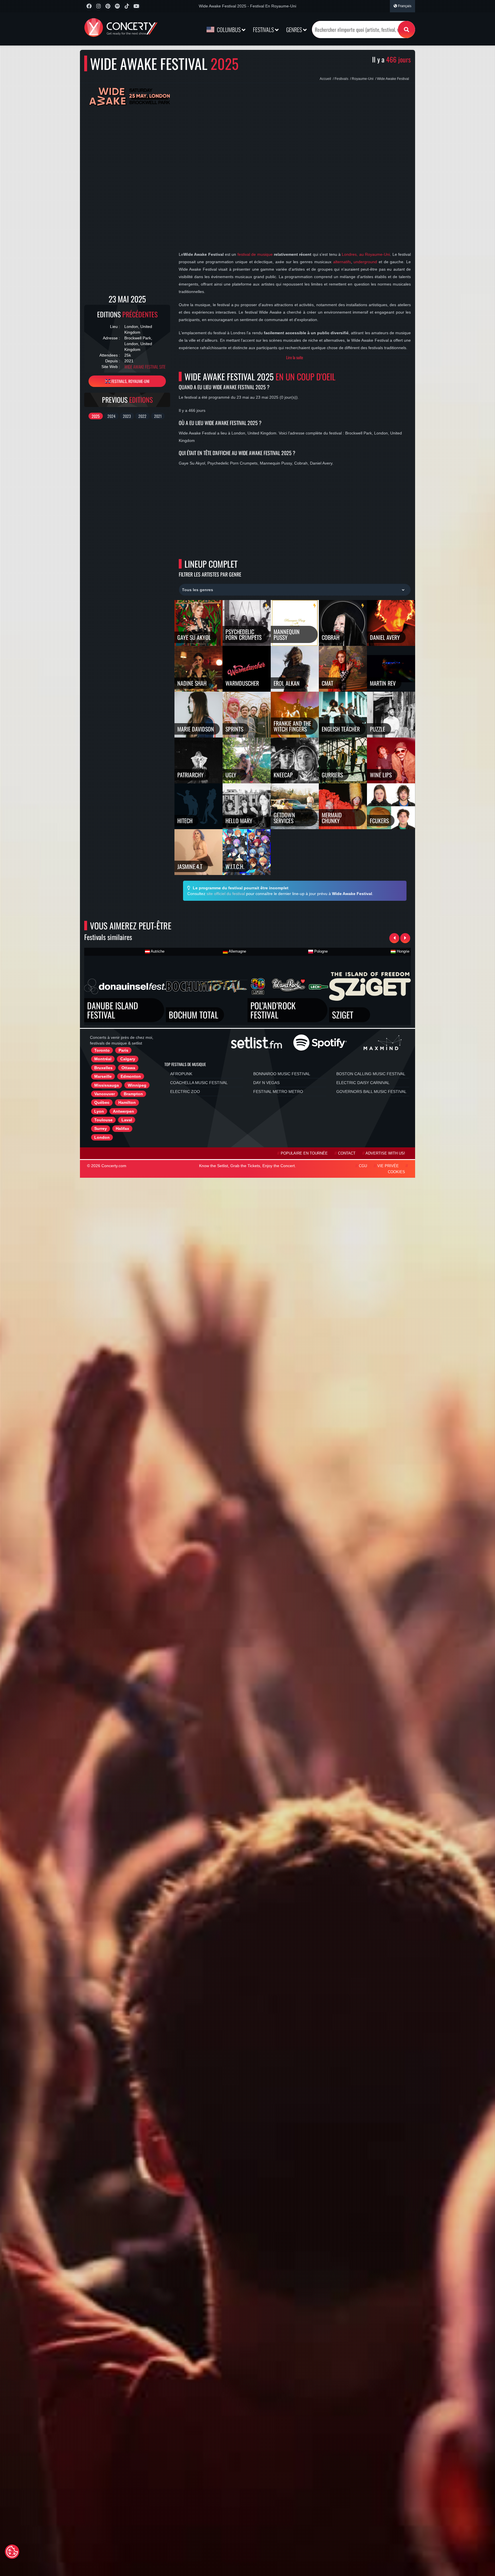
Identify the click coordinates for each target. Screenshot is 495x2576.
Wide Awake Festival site (145, 367)
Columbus (229, 30)
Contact (347, 1153)
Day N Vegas (266, 1083)
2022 (142, 416)
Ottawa (128, 1068)
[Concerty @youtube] (136, 6)
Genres (295, 30)
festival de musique (255, 254)
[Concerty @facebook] (89, 6)
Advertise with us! (385, 1153)
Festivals (264, 30)
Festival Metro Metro (278, 1092)
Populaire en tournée (304, 1153)
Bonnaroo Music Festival (282, 1074)
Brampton (133, 1094)
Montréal (103, 1059)
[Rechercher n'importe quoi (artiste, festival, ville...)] (406, 30)
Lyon (99, 1111)
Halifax (122, 1128)
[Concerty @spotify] (117, 6)
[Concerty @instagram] (98, 6)
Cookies (396, 1172)
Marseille (103, 1076)
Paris (123, 1050)
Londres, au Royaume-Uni (366, 254)
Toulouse (103, 1120)
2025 (96, 416)
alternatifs (342, 262)
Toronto (102, 1050)
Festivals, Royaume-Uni (130, 381)
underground (365, 262)
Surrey (101, 1128)
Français (404, 6)
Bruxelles (103, 1068)
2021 (158, 416)
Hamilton (127, 1102)
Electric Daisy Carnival (363, 1083)
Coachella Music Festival (199, 1083)
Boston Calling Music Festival (371, 1074)
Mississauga (107, 1085)
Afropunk (181, 1074)
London (102, 1137)
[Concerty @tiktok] (127, 6)
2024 (111, 416)
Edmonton (131, 1076)
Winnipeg (137, 1085)
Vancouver (105, 1094)
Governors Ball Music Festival (371, 1092)
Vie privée (388, 1166)
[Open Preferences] (12, 2552)
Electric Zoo (185, 1092)
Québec (102, 1102)
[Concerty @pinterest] (108, 6)
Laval (127, 1120)
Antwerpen (123, 1111)
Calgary (128, 1059)
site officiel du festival (226, 894)
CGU (363, 1166)
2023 (127, 416)
